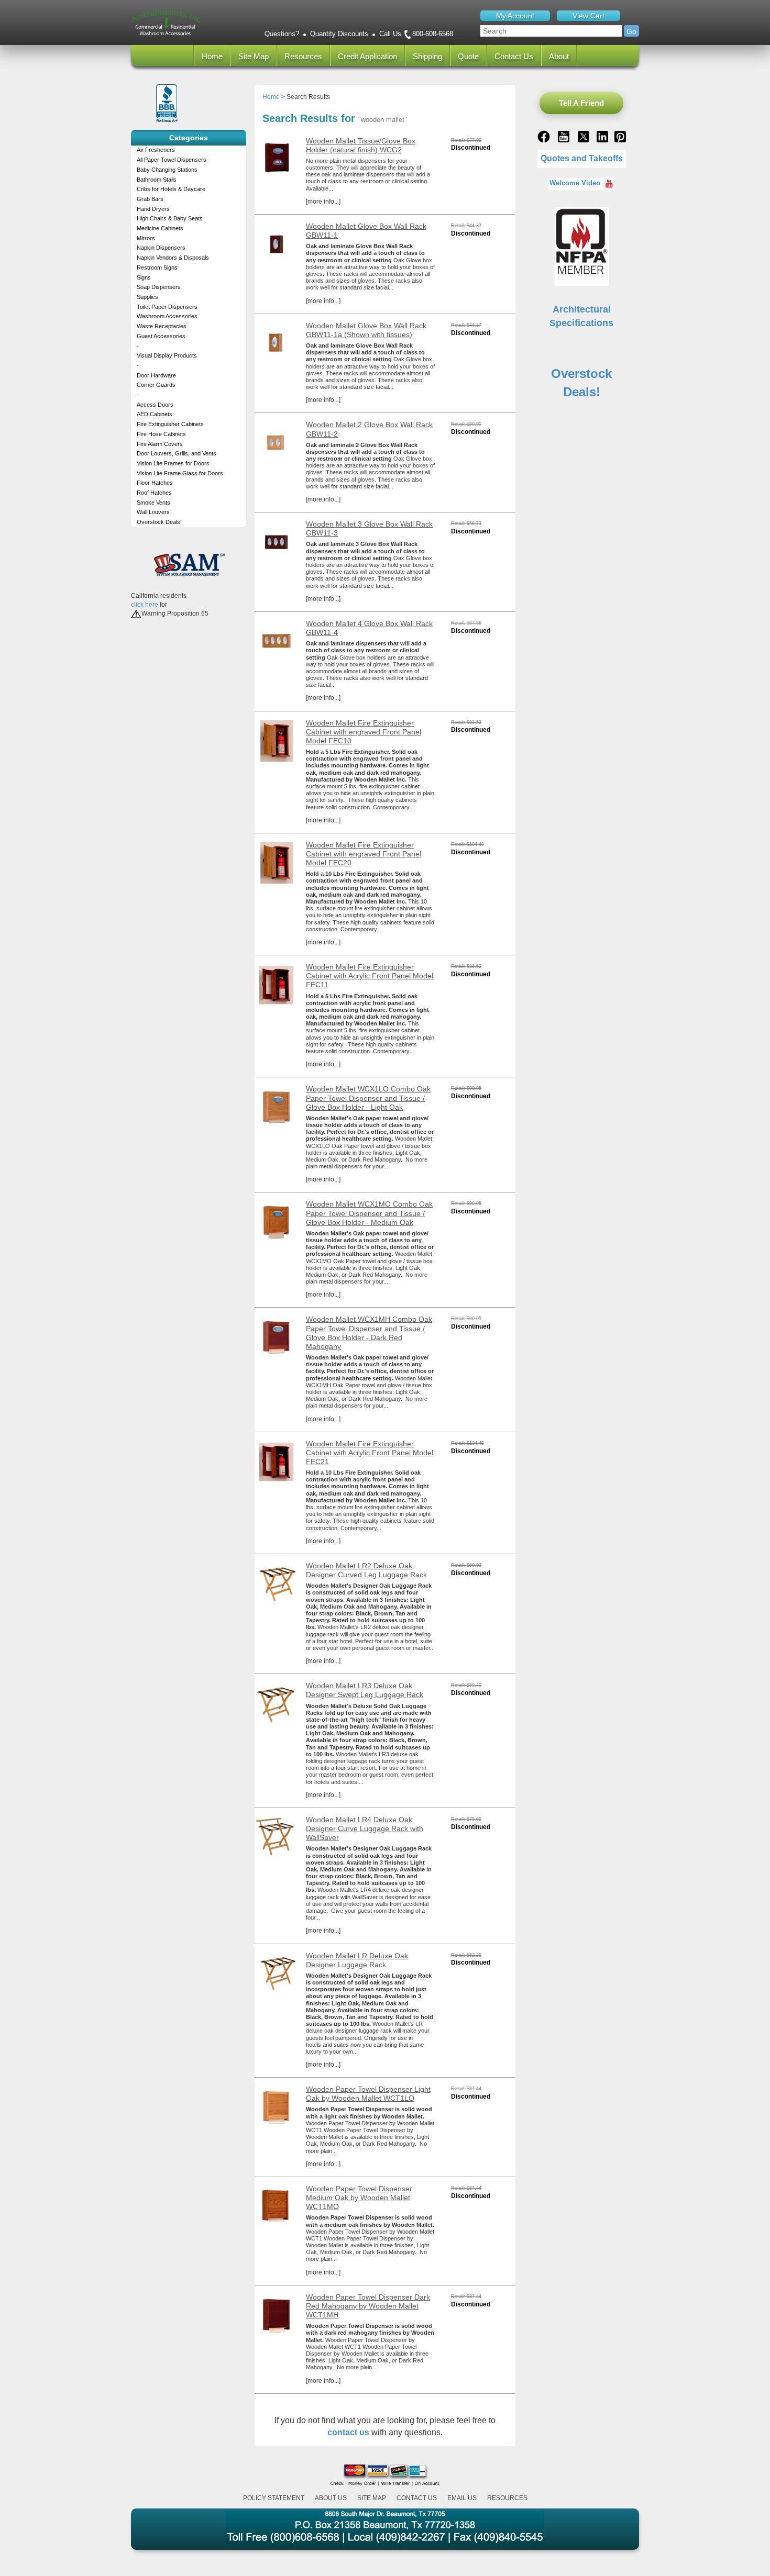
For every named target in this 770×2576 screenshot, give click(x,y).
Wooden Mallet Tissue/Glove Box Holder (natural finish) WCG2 (361, 145)
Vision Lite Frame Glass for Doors (180, 473)
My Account (515, 16)
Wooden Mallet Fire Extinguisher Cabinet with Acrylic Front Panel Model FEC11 (370, 976)
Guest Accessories (161, 336)
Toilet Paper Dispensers (167, 307)
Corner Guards (156, 385)
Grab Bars (150, 199)
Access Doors (155, 405)
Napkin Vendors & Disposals (173, 258)
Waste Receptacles (162, 326)
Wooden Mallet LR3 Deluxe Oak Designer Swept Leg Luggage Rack (365, 1690)
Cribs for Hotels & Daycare (171, 189)
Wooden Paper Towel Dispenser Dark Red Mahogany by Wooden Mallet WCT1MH (368, 2306)
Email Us (462, 2498)
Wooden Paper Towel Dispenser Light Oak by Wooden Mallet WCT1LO (368, 2094)
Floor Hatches (155, 483)
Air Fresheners (156, 150)
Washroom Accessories (167, 316)
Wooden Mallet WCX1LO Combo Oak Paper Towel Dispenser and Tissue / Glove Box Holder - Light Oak (368, 1098)
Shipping (427, 56)
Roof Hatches (154, 493)
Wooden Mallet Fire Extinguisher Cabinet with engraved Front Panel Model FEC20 (364, 854)
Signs (144, 277)
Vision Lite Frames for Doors (173, 463)
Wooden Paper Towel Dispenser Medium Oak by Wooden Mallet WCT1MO (359, 2198)
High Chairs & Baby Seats (170, 218)
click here (145, 605)
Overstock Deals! (159, 522)
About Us (331, 2498)
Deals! (582, 392)
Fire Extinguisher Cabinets (170, 424)
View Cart (588, 16)
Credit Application (367, 56)
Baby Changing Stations (167, 170)
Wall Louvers (153, 512)
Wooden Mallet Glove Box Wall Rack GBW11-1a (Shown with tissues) (366, 330)
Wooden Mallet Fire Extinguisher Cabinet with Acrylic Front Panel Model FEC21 (370, 1453)
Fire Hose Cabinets (161, 434)
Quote (468, 56)
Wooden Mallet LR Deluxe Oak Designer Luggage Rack (357, 1960)
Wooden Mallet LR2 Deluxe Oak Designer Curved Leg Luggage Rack (366, 1570)
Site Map (254, 56)
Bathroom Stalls (157, 180)
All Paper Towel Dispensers (172, 160)
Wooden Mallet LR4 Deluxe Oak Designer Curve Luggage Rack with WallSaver (365, 1828)
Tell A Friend (581, 103)
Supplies (147, 297)
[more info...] (323, 202)
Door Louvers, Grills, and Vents (177, 453)
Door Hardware (156, 375)
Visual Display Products (167, 355)
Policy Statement (274, 2498)
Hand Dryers (153, 209)
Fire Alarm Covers (160, 444)
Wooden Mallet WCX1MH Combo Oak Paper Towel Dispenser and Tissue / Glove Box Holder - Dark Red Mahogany (369, 1332)
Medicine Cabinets (160, 228)
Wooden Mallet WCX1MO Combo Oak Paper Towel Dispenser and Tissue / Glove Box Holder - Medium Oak (369, 1213)
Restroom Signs (157, 267)
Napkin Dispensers (161, 248)
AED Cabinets (155, 414)
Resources (303, 56)
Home (212, 56)
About (559, 56)
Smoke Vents (153, 503)
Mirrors (146, 238)
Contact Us (514, 56)
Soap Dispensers (159, 287)
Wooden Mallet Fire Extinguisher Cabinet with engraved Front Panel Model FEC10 (364, 732)
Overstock (581, 373)
